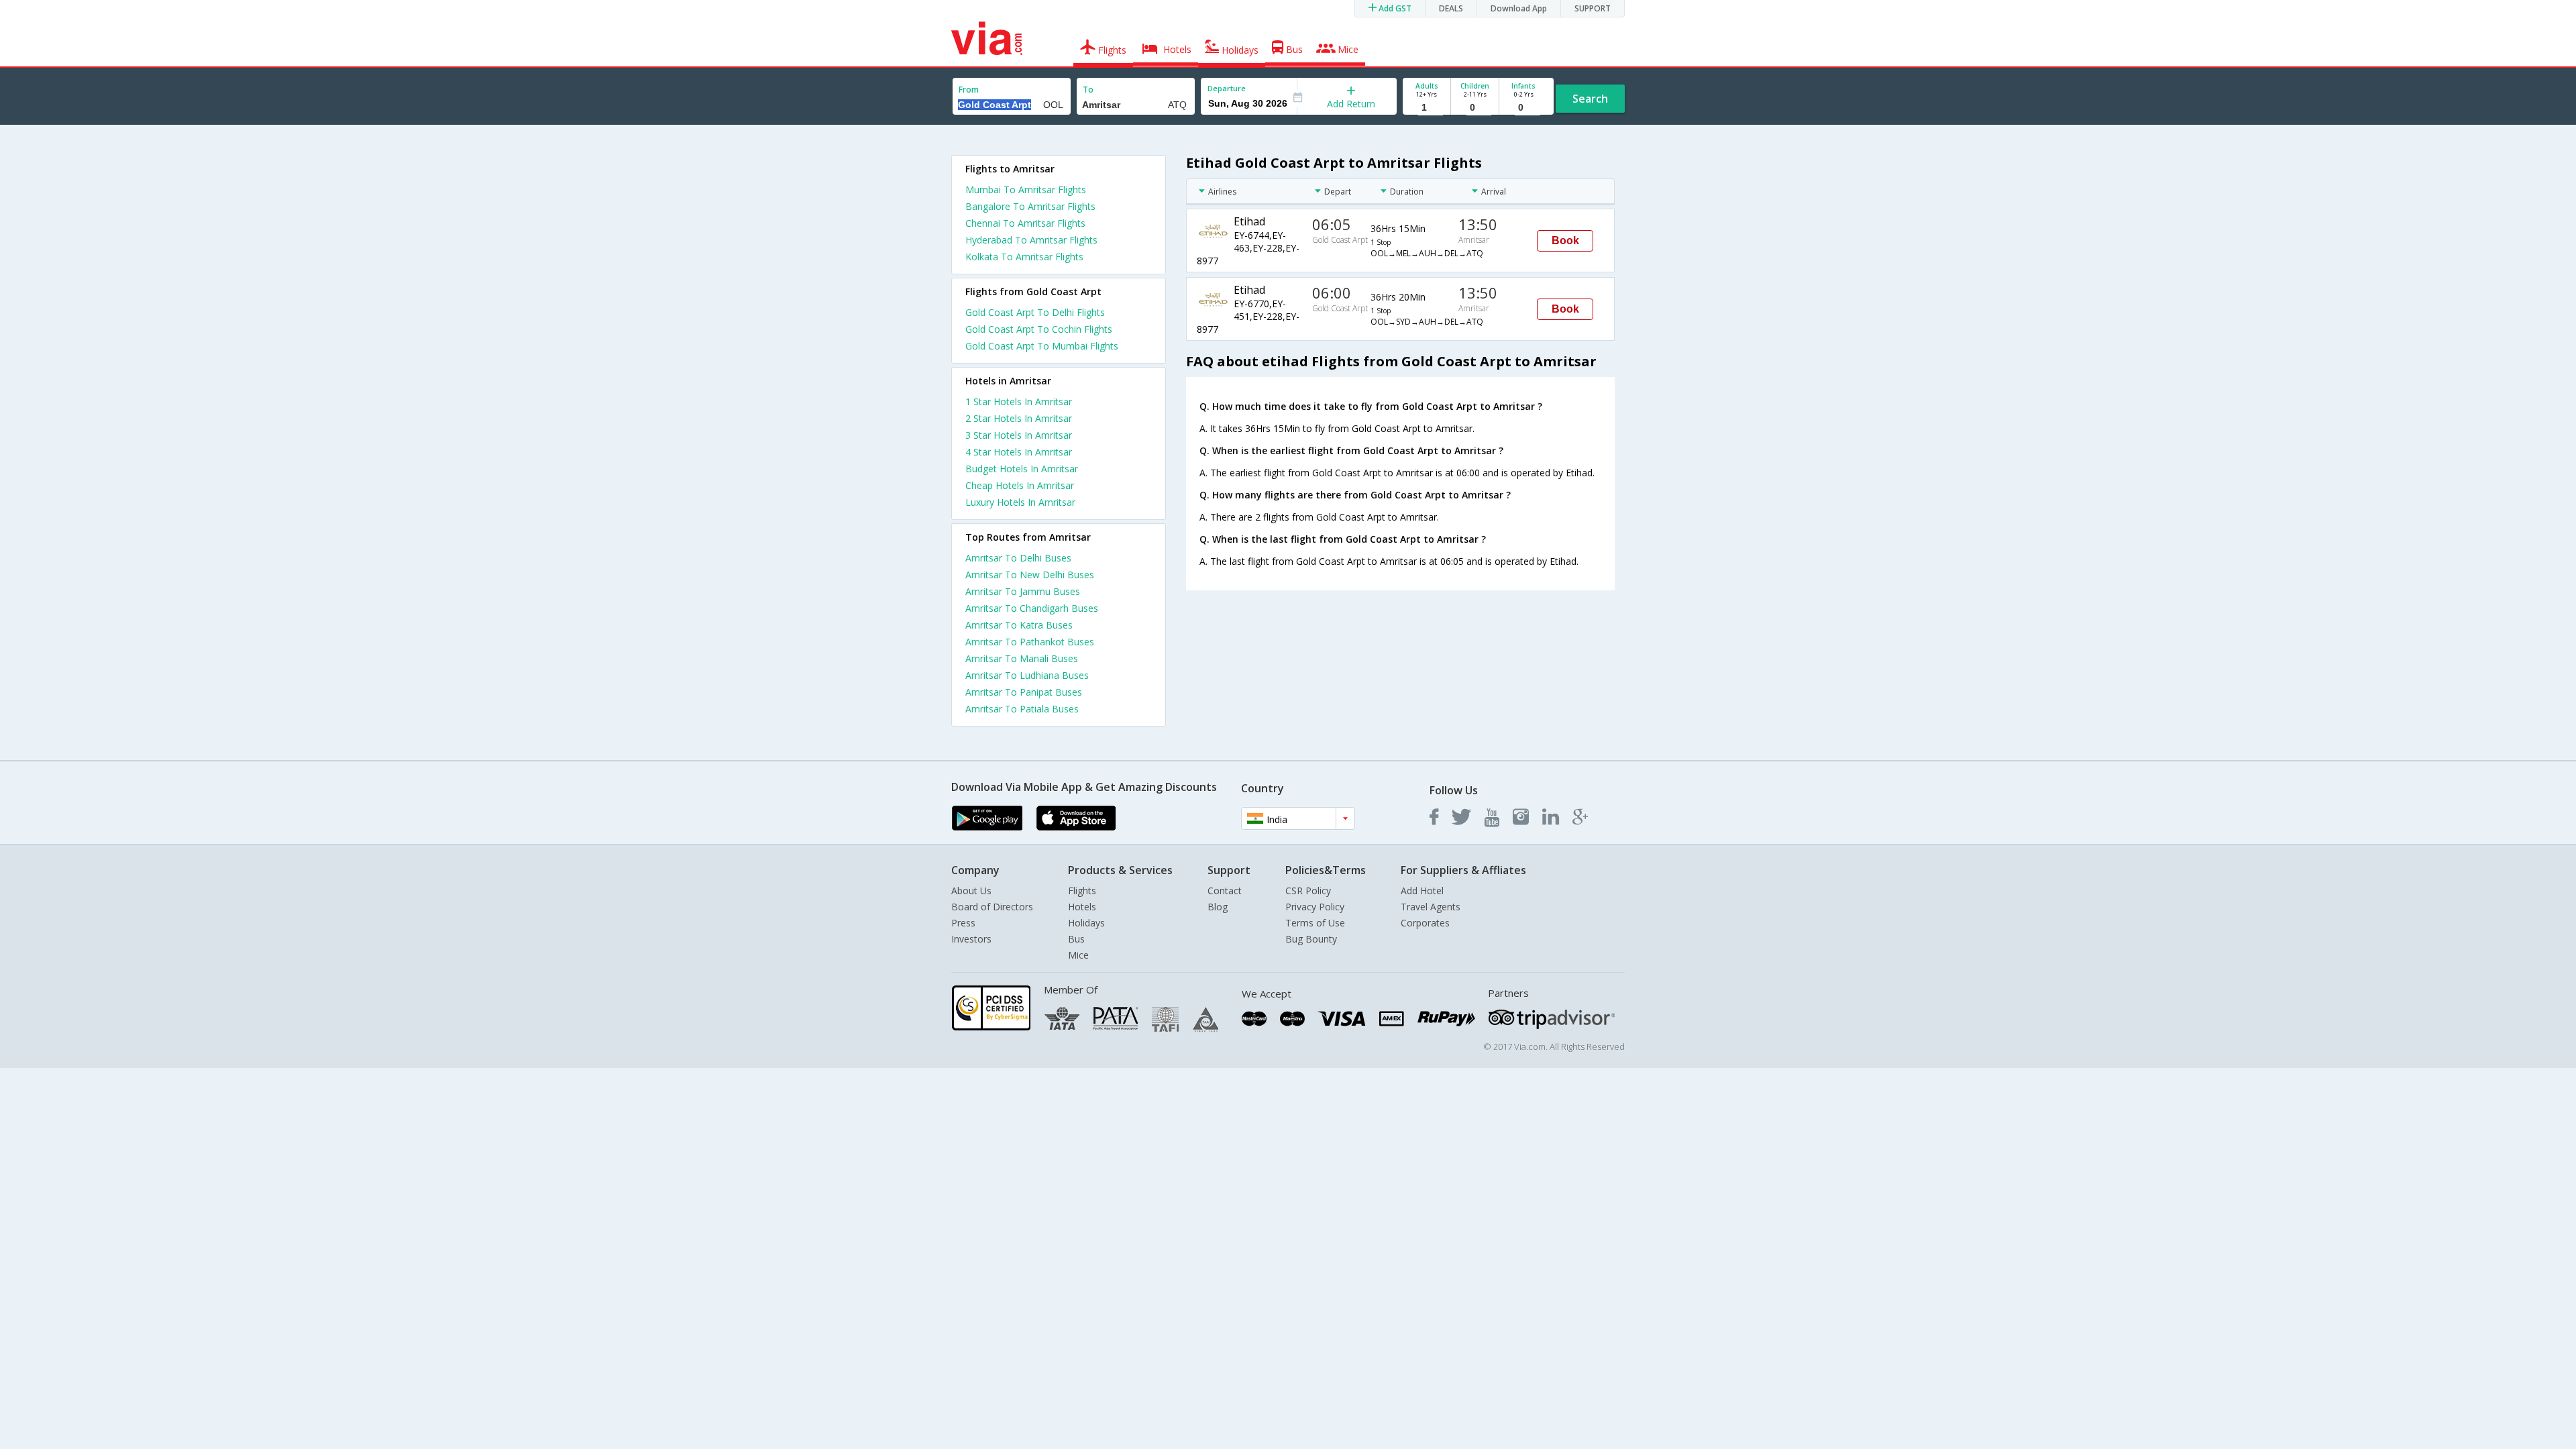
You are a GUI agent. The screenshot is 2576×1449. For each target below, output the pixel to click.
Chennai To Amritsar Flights (1025, 223)
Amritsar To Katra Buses (1019, 625)
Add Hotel (1422, 891)
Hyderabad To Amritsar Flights (1031, 240)
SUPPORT (1593, 8)
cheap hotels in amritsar (1020, 485)
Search (1590, 99)
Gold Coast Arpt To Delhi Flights (1035, 312)
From (969, 90)
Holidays (1086, 923)
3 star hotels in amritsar (1019, 435)
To (1088, 90)
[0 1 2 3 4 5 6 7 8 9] (1475, 108)
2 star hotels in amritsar (1019, 418)
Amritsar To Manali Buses (1022, 658)
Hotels (1082, 907)
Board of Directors (992, 907)
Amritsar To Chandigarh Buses (1032, 608)
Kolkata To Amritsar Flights (1024, 257)
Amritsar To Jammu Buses (1023, 591)
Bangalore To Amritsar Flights (1030, 206)
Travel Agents (1431, 907)
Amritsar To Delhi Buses (1018, 558)
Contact (1225, 891)
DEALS (1451, 8)
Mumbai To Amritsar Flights (1026, 190)
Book (1565, 240)
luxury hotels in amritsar (1020, 502)
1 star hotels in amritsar (1019, 401)
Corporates (1425, 923)
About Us (971, 891)
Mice (1078, 955)
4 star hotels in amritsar (1019, 452)
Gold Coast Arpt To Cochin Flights (1039, 329)
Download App (1519, 8)
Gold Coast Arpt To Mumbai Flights (1042, 346)
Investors (971, 939)
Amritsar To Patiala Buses (1022, 709)
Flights (1082, 891)
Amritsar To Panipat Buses (1024, 692)
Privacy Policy (1315, 907)
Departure (1227, 88)
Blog (1218, 907)
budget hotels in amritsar (1022, 469)
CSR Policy (1308, 891)
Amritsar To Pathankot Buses (1030, 642)
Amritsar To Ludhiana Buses (1027, 675)
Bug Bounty (1311, 939)
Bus (1076, 939)
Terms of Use (1315, 923)
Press (963, 923)
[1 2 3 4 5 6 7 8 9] (1427, 108)
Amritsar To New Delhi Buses (1030, 575)
